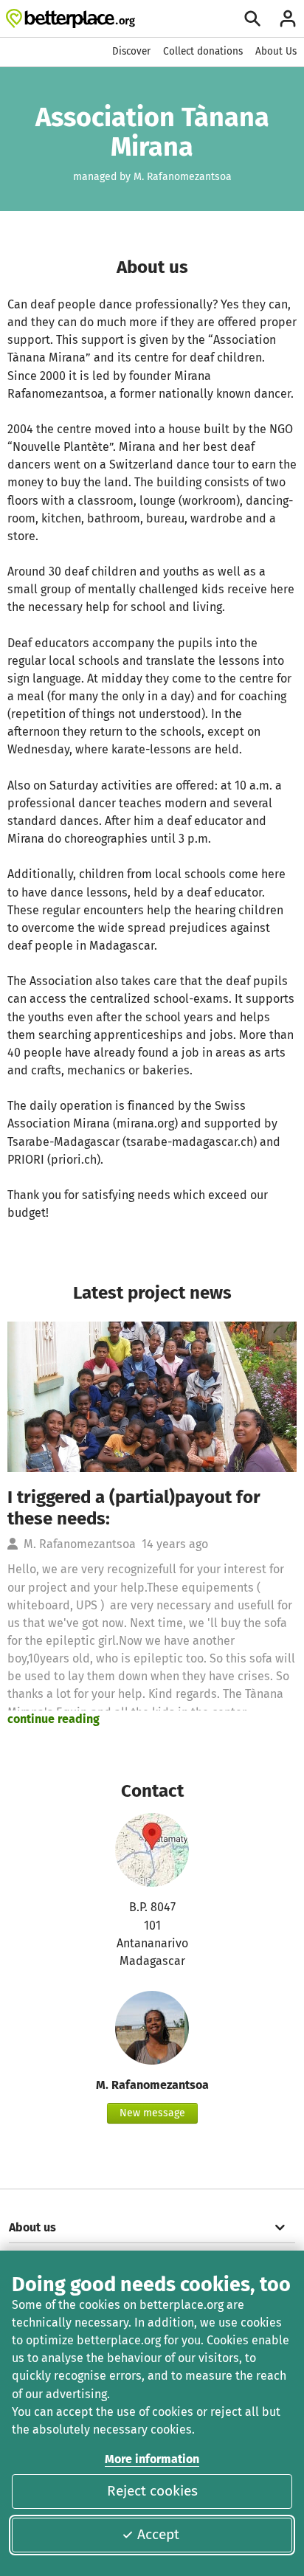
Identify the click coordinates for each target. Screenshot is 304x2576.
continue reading (53, 1719)
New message (152, 2113)
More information (152, 2459)
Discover (131, 51)
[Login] (288, 18)
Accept (158, 2534)
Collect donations (203, 51)
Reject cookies (152, 2491)
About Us (276, 51)
